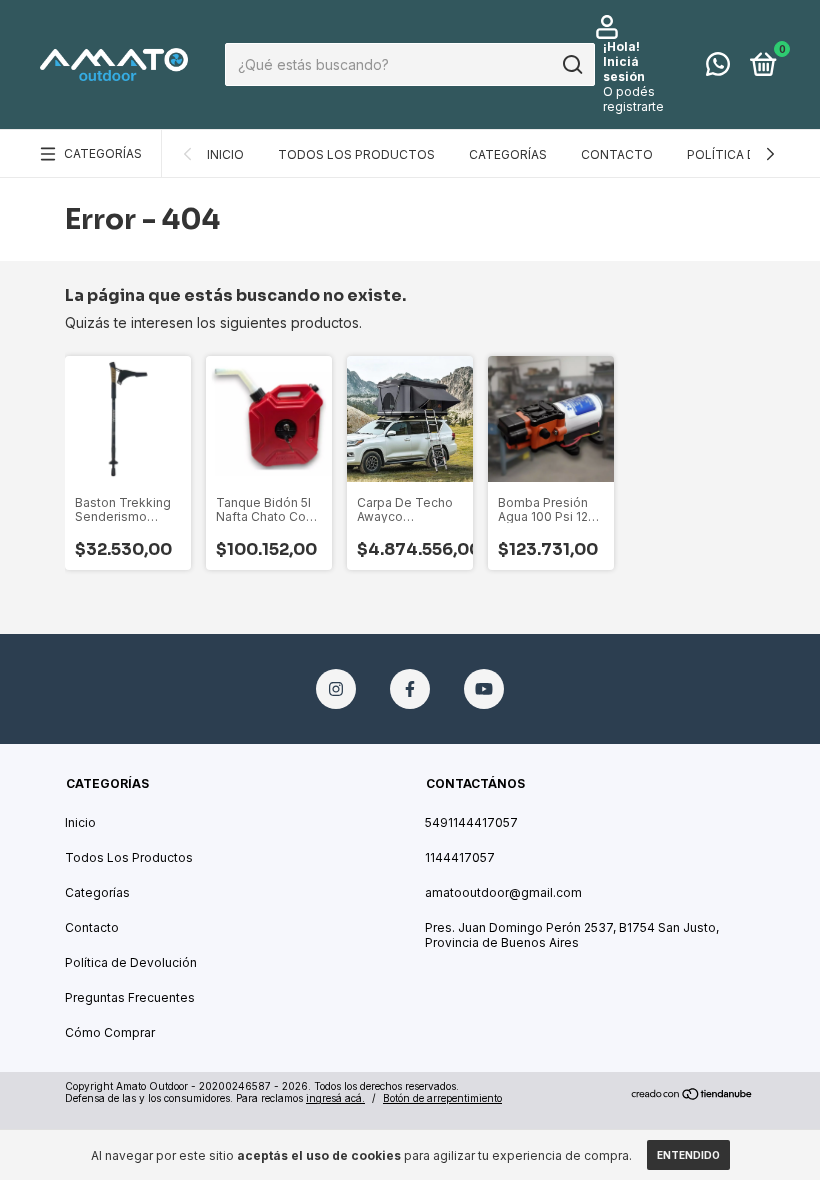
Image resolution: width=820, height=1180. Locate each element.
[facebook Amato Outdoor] (410, 689)
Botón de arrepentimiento (442, 1098)
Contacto (617, 154)
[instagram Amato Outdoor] (336, 689)
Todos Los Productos (356, 154)
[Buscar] (571, 65)
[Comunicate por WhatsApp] (718, 68)
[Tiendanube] (692, 1094)
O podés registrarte (633, 99)
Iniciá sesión (624, 69)
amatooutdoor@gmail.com (503, 892)
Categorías (103, 153)
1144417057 (460, 857)
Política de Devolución (131, 962)
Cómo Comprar (110, 1032)
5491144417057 (471, 822)
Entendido (688, 1155)
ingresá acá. (335, 1098)
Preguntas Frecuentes (130, 997)
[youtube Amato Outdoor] (484, 689)
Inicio (225, 154)
